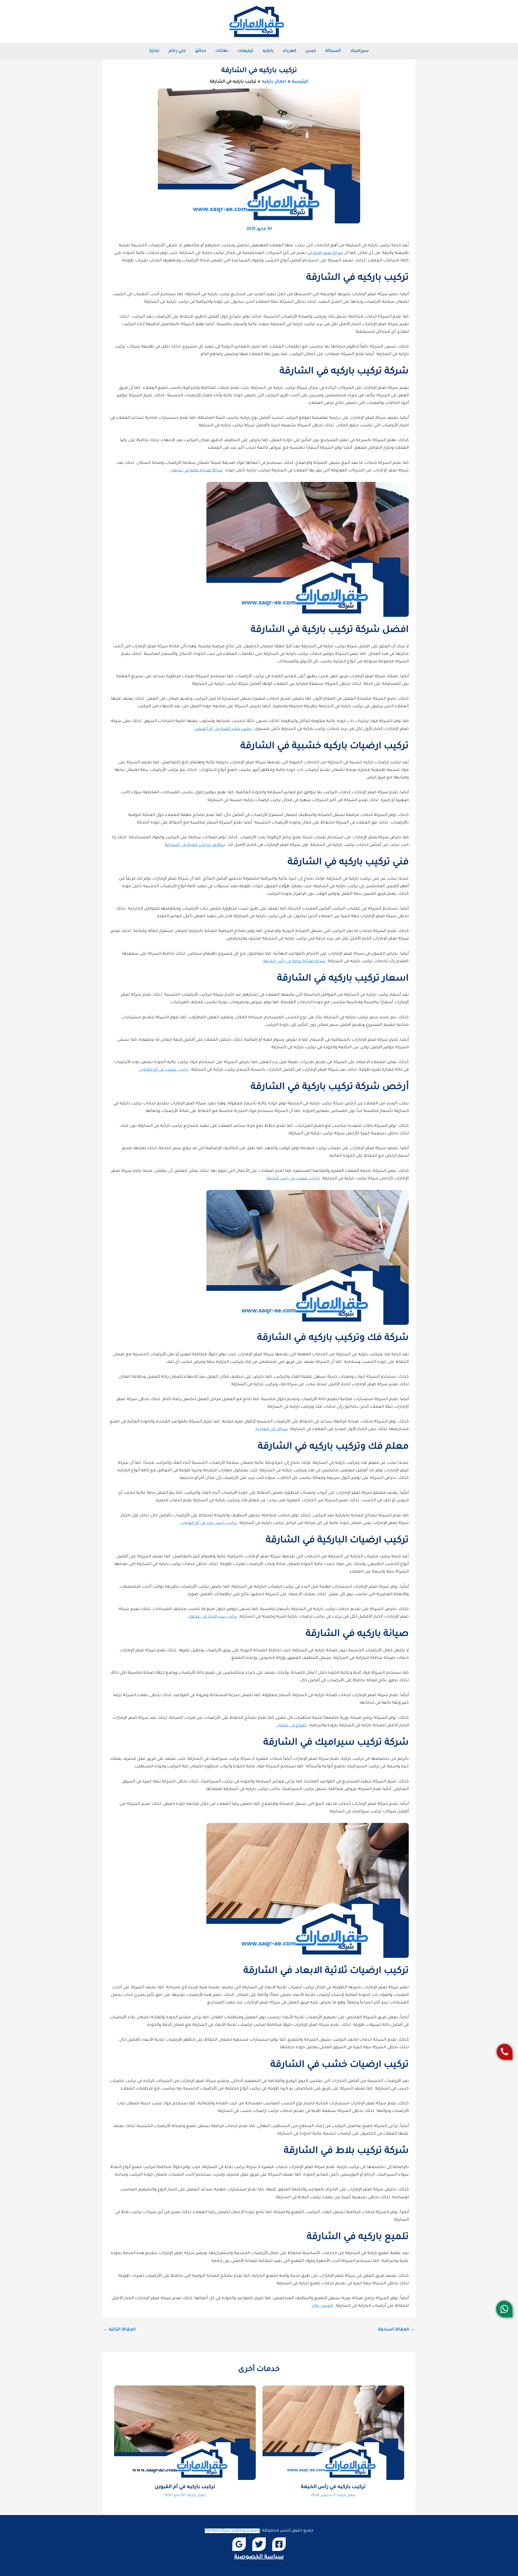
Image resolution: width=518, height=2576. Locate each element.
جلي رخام (177, 51)
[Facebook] (279, 2544)
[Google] (239, 2544)
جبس (311, 51)
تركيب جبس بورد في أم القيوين (209, 1523)
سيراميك (359, 51)
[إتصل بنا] (505, 2052)
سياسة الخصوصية (259, 2557)
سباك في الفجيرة (272, 1429)
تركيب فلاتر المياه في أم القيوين (223, 729)
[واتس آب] (504, 2309)
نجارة (154, 51)
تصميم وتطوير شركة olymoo (232, 2531)
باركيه (268, 51)
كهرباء (290, 51)
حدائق (201, 51)
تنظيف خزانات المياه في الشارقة (195, 845)
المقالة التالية (119, 2330)
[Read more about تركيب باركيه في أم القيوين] (185, 2433)
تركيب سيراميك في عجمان (212, 1617)
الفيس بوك (322, 2306)
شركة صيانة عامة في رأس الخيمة (294, 962)
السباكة (333, 51)
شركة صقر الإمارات (325, 253)
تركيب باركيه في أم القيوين (185, 2487)
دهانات (222, 51)
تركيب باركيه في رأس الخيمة (333, 2487)
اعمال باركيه (347, 2496)
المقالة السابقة (396, 2330)
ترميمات (245, 51)
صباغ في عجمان (292, 1726)
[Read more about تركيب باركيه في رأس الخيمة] (333, 2433)
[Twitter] (259, 2544)
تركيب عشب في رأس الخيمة (293, 1179)
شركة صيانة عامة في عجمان (196, 471)
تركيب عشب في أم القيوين (164, 1070)
